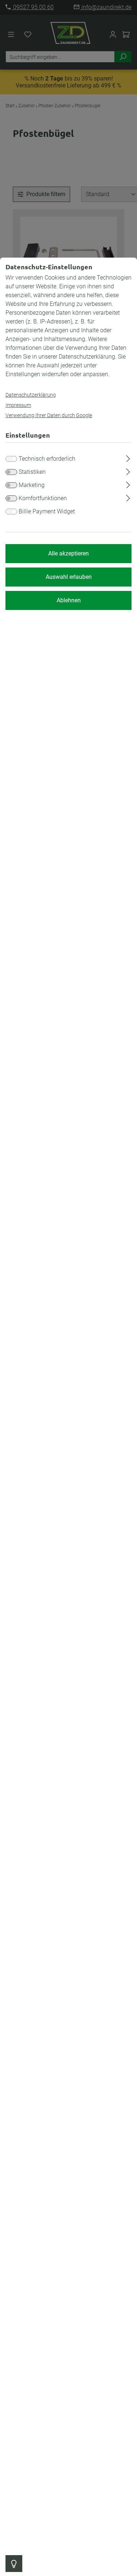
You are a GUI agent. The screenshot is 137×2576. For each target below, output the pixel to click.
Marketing (32, 485)
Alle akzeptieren (68, 553)
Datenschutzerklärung (31, 395)
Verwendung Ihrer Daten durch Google (49, 415)
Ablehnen (69, 600)
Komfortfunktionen (43, 498)
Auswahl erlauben (69, 577)
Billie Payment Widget (47, 511)
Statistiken (32, 472)
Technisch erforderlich (47, 459)
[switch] (11, 472)
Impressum (18, 405)
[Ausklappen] (128, 457)
